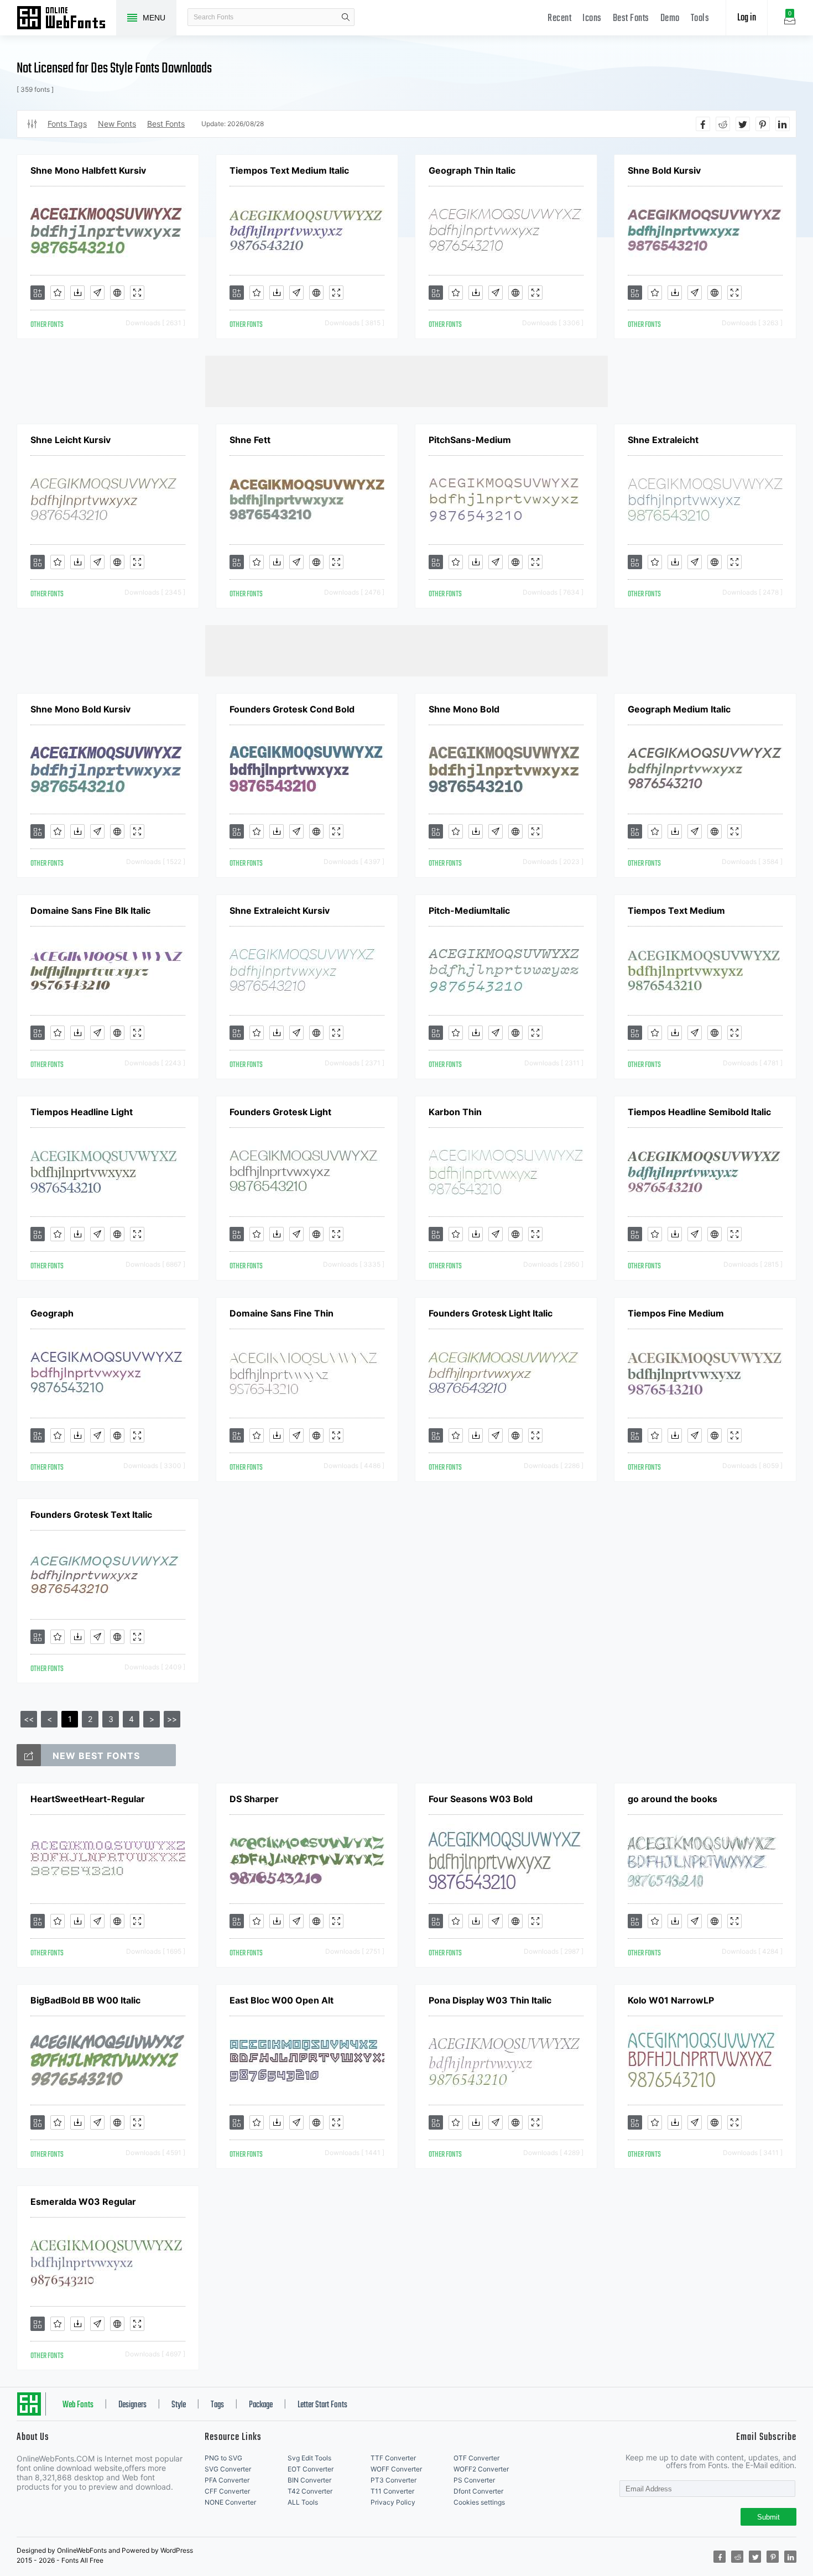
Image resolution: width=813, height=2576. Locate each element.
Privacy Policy (393, 2502)
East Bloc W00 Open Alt (282, 2000)
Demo (670, 19)
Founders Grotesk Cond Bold (292, 709)
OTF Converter (476, 2458)
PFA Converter (227, 2480)
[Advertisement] (406, 381)
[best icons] (29, 1755)
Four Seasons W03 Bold (481, 1799)
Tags (217, 2405)
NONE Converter (230, 2502)
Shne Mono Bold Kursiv (80, 709)
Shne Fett (250, 440)
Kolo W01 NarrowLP (671, 2000)
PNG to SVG (223, 2458)
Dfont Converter (478, 2491)
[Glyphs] (97, 293)
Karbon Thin (455, 1112)
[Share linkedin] (783, 124)
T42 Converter (310, 2491)
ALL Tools (303, 2502)
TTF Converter (393, 2458)
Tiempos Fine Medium (676, 1313)
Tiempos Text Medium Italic (289, 170)
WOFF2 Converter (481, 2469)
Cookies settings (479, 2502)
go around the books (673, 1799)
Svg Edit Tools (309, 2458)
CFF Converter (227, 2491)
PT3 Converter (394, 2480)
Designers (132, 2405)
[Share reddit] (723, 124)
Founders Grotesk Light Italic (491, 1313)
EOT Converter (311, 2469)
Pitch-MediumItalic (469, 910)
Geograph (52, 1313)
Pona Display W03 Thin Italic (490, 2000)
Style (179, 2405)
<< (29, 1719)
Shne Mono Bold (464, 709)
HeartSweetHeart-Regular (88, 1799)
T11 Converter (392, 2491)
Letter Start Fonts (322, 2405)
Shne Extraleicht (663, 440)
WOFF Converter (396, 2469)
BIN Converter (309, 2480)
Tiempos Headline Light (82, 1112)
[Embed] (117, 293)
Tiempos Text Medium (676, 910)
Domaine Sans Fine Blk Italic (90, 910)
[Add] (38, 293)
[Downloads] (77, 293)
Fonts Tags (67, 124)
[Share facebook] (703, 124)
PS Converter (474, 2480)
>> (172, 1719)
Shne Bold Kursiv (664, 170)
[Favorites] (58, 293)
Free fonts (66, 19)
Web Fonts (78, 2405)
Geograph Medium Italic (679, 709)
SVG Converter (228, 2469)
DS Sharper (254, 1799)
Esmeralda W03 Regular (83, 2202)
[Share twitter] (743, 124)
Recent (559, 19)
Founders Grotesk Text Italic (91, 1515)
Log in (747, 18)
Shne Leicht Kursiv (71, 440)
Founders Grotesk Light (280, 1112)
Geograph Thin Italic (472, 170)
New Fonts (117, 124)
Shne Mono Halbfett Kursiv (88, 170)
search (346, 17)
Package (261, 2405)
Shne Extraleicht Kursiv (280, 910)
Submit (768, 2517)
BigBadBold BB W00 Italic (85, 2000)
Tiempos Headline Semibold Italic (699, 1112)
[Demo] (137, 293)
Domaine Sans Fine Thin (282, 1313)
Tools (700, 19)
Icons (592, 19)
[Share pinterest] (763, 124)
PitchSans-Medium (470, 440)
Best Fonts (631, 19)
